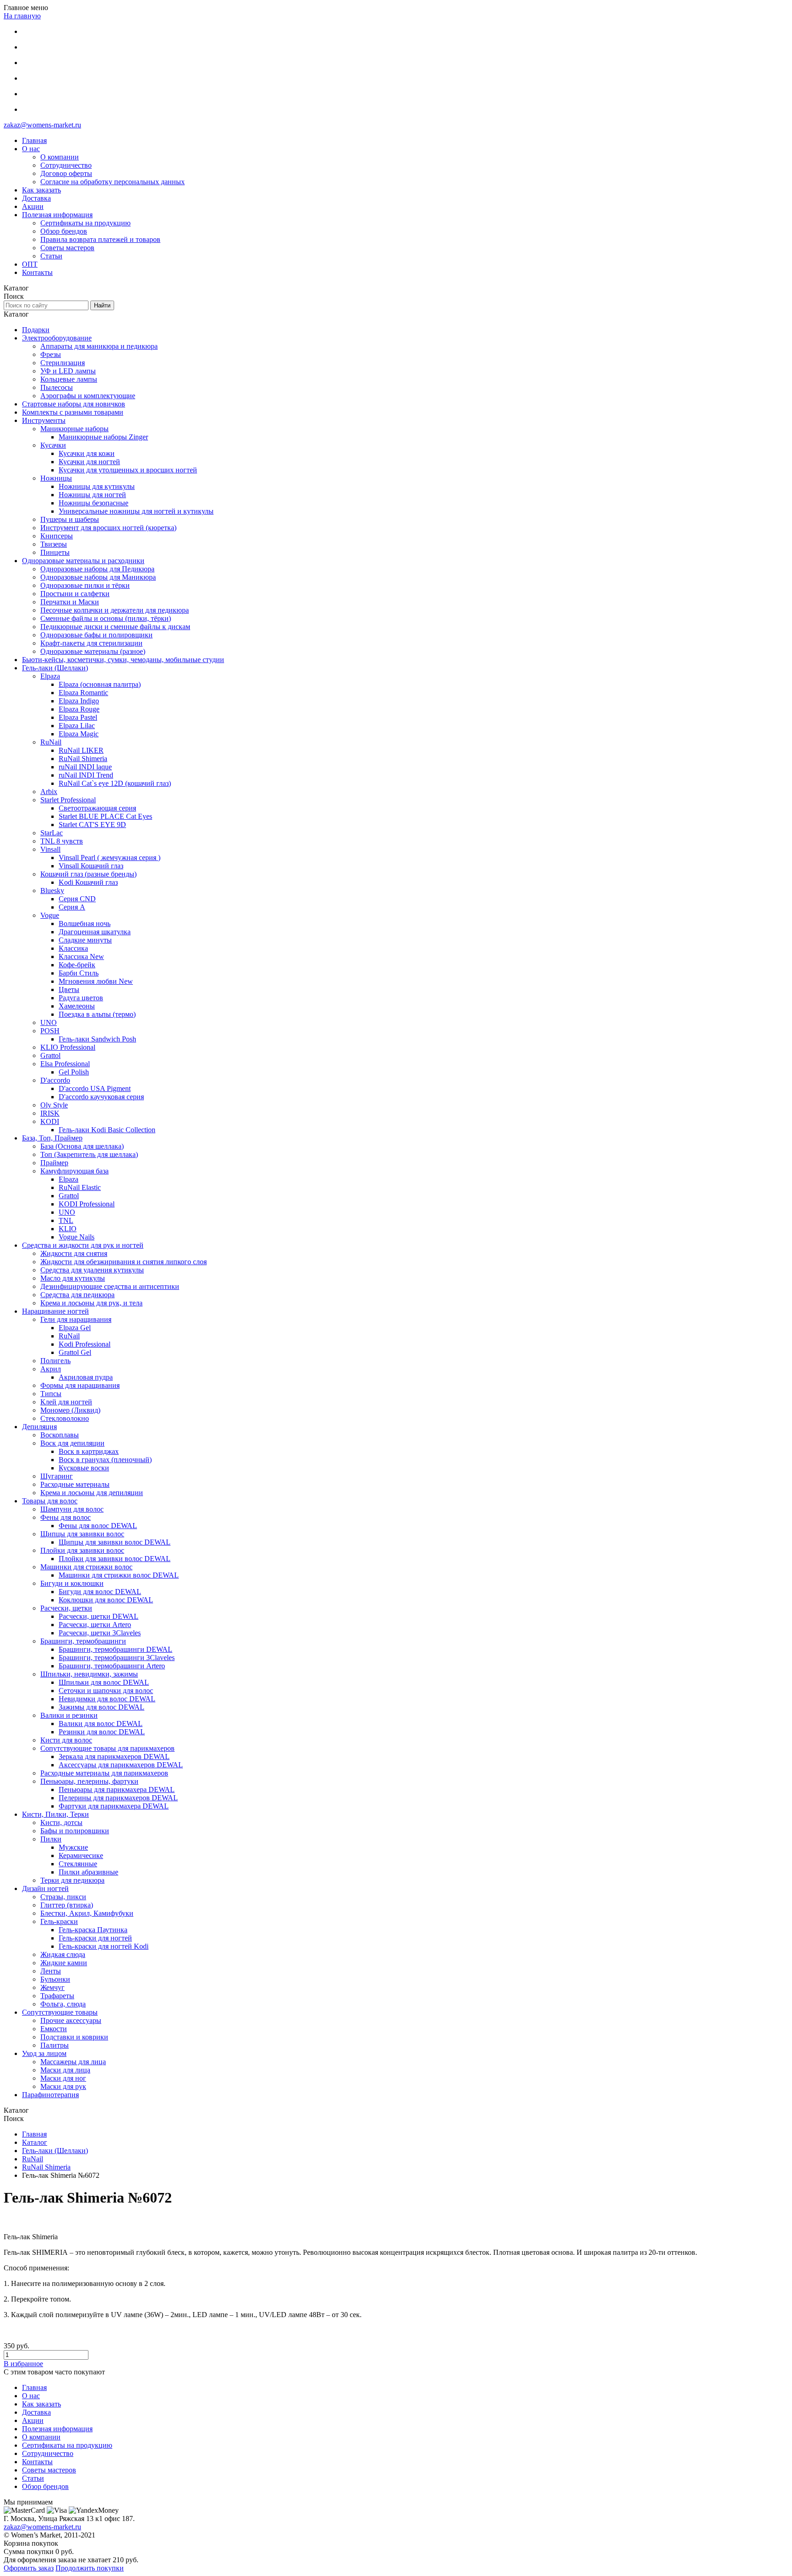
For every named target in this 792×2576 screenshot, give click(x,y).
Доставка (36, 198)
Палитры (55, 2045)
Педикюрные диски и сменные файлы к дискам (115, 627)
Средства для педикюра (77, 1295)
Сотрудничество (66, 165)
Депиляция (39, 1427)
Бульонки (55, 1979)
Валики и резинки (69, 1715)
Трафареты (57, 1996)
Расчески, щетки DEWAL (99, 1616)
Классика (73, 948)
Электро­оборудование (57, 338)
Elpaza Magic (79, 734)
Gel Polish (74, 1072)
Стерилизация (63, 363)
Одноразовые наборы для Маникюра (98, 577)
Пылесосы (57, 387)
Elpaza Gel (75, 1328)
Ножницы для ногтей (92, 495)
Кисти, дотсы (61, 1822)
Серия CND (77, 899)
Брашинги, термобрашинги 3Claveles (117, 1658)
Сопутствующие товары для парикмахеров (107, 1748)
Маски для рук (63, 2086)
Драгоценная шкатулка (95, 932)
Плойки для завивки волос (82, 1550)
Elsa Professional (65, 1064)
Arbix (49, 792)
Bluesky (52, 891)
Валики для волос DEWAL (101, 1724)
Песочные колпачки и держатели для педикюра (115, 610)
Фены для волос (66, 1517)
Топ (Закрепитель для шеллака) (89, 1154)
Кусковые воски (84, 1468)
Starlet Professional (68, 800)
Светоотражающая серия (97, 808)
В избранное (23, 2364)
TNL (66, 1220)
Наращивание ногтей (55, 1311)
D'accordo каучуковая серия (101, 1097)
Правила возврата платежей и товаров (100, 239)
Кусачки (53, 445)
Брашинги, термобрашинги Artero (112, 1666)
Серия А (72, 907)
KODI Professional (87, 1204)
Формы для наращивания (80, 1385)
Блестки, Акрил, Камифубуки (87, 1913)
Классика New (81, 956)
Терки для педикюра (72, 1880)
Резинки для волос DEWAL (102, 1732)
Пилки (51, 1839)
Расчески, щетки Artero (95, 1625)
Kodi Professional (85, 1344)
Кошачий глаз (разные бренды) (88, 874)
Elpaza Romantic (83, 693)
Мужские (73, 1847)
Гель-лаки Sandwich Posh (97, 1039)
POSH (50, 1031)
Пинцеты (55, 552)
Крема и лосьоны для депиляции (92, 1493)
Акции (33, 206)
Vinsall (50, 849)
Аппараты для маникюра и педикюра (99, 346)
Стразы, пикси (63, 1897)
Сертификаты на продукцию (85, 223)
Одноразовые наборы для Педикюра (97, 569)
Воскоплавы (60, 1435)
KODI (50, 1121)
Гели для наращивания (76, 1319)
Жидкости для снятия (74, 1253)
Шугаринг (57, 1476)
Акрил (51, 1369)
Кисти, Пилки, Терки (55, 1814)
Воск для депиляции (72, 1443)
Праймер (54, 1163)
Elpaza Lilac (77, 726)
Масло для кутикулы (73, 1278)
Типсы (51, 1394)
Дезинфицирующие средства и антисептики (110, 1286)
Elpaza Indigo (79, 701)
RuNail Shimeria (83, 759)
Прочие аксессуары (71, 2020)
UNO (49, 1022)
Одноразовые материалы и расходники (83, 561)
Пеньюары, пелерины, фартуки (89, 1781)
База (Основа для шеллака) (82, 1146)
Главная (34, 140)
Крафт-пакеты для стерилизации (91, 643)
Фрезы (51, 354)
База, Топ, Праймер (52, 1138)
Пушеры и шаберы (70, 519)
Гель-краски (59, 1921)
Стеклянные (78, 1864)
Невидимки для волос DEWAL (107, 1699)
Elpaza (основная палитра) (100, 684)
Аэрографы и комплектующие (88, 396)
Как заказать (41, 190)
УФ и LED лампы (68, 371)
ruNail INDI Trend (86, 775)
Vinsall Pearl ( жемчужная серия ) (110, 858)
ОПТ (30, 264)
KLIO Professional (68, 1047)
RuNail (51, 742)
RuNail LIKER (81, 750)
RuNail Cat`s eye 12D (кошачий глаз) (115, 783)
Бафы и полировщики (75, 1831)
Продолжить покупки (90, 2568)
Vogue (50, 915)
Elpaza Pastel (78, 717)
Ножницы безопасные (93, 503)
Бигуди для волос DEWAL (100, 1592)
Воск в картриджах (89, 1451)
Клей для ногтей (66, 1402)
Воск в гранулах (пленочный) (105, 1460)
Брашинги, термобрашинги (83, 1641)
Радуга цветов (81, 998)
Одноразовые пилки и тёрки (85, 585)
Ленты (51, 1971)
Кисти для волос (66, 1740)
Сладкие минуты (85, 940)
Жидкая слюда (63, 1954)
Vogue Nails (77, 1237)
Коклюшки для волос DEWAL (106, 1600)
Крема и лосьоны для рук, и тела (91, 1303)
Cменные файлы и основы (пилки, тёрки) (106, 618)
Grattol (50, 1055)
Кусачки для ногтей (89, 462)
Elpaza (50, 676)
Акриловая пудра (86, 1377)
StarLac (52, 833)
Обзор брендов (64, 231)
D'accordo (55, 1080)
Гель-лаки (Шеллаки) (55, 668)
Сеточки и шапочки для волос (106, 1691)
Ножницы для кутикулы (97, 486)
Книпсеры (57, 536)
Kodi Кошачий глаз (88, 882)
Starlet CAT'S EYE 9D (92, 825)
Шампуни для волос (72, 1509)
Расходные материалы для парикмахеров (104, 1773)
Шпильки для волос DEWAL (104, 1682)
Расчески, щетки (66, 1608)
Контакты (37, 272)
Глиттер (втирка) (67, 1905)
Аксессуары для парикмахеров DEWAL (121, 1765)
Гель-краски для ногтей (95, 1938)
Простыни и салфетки (75, 594)
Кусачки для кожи (87, 453)
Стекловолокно (65, 1418)
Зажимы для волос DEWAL (102, 1707)
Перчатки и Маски (70, 602)
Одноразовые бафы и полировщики (96, 635)
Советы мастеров (67, 248)
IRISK (50, 1113)
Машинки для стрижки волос (86, 1567)
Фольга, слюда (63, 2004)
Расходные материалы (75, 1484)
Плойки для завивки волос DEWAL (115, 1559)
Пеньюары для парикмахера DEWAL (117, 1789)
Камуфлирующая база (74, 1171)
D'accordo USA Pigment (95, 1088)
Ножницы (56, 478)
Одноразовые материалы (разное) (93, 651)
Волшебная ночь (85, 924)
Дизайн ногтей (45, 1888)
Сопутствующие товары (60, 2012)
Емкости (54, 2029)
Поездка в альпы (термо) (97, 1014)
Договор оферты (66, 173)
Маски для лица (65, 2070)
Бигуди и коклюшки (72, 1583)
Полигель (55, 1361)
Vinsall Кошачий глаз (91, 866)
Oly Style (54, 1105)
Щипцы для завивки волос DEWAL (115, 1542)
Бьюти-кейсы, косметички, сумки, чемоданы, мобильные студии (123, 660)
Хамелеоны (77, 1006)
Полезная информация (57, 215)
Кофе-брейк (77, 965)
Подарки (36, 330)
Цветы (69, 989)
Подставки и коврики (74, 2037)
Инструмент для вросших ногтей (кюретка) (108, 528)
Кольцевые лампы (69, 379)
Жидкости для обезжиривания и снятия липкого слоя (124, 1262)
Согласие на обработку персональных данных (113, 182)
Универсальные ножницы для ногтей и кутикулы (136, 511)
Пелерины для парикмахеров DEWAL (118, 1798)
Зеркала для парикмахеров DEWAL (114, 1757)
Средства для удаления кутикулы (92, 1270)
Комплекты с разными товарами (73, 412)
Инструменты (44, 420)
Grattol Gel (75, 1352)
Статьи (51, 256)
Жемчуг (52, 1987)
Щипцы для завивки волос (82, 1534)
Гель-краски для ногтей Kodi (104, 1946)
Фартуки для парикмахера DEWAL (114, 1806)
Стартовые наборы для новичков (74, 404)
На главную (22, 16)
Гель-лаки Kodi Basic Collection (107, 1130)
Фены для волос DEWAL (98, 1526)
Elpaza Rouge (79, 709)
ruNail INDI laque (85, 767)
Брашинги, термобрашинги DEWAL (115, 1649)
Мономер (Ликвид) (70, 1410)
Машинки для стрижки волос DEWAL (119, 1575)
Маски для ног (63, 2078)
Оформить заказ (29, 2568)
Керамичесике (81, 1855)
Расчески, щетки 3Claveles (100, 1633)
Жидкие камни (64, 1963)
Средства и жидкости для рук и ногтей (83, 1245)
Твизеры (54, 544)
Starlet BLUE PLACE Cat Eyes (105, 816)
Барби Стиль (79, 973)
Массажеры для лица (73, 2062)
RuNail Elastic (80, 1187)
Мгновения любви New (96, 981)
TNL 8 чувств (62, 841)
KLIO (68, 1229)
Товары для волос (50, 1501)
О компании (60, 157)
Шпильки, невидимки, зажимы (89, 1674)
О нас (31, 149)
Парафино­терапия (50, 2095)
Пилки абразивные (88, 1872)
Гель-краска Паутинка (93, 1930)
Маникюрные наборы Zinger (103, 437)
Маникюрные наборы (74, 429)
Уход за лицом (44, 2053)
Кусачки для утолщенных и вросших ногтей (128, 470)
